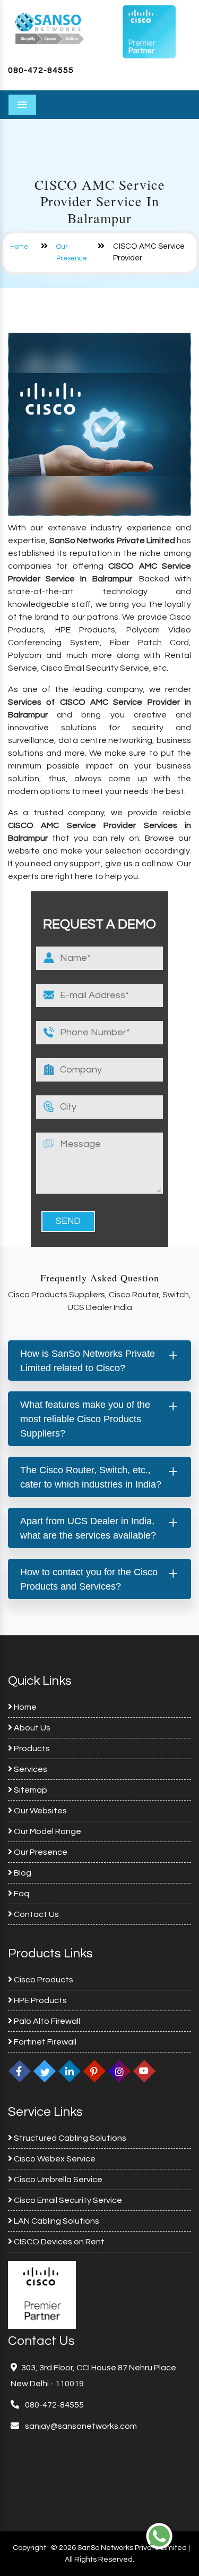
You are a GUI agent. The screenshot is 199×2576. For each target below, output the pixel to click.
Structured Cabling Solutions (69, 2138)
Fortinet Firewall (44, 2042)
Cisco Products (43, 1980)
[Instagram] (119, 2071)
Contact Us (36, 1914)
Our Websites (40, 1811)
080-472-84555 (41, 70)
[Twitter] (45, 2071)
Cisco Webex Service (54, 2159)
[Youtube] (144, 2071)
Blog (22, 1873)
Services (30, 1769)
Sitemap (30, 1790)
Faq (21, 1894)
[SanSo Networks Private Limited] (50, 28)
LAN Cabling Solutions (56, 2221)
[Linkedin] (70, 2071)
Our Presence (40, 1852)
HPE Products (40, 2000)
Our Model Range (47, 1831)
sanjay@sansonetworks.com (80, 2426)
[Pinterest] (94, 2071)
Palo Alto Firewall (46, 2021)
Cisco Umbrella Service (57, 2180)
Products (31, 1749)
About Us (31, 1728)
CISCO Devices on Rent (58, 2242)
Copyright (29, 2548)
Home (19, 247)
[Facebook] (20, 2071)
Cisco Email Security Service (67, 2200)
